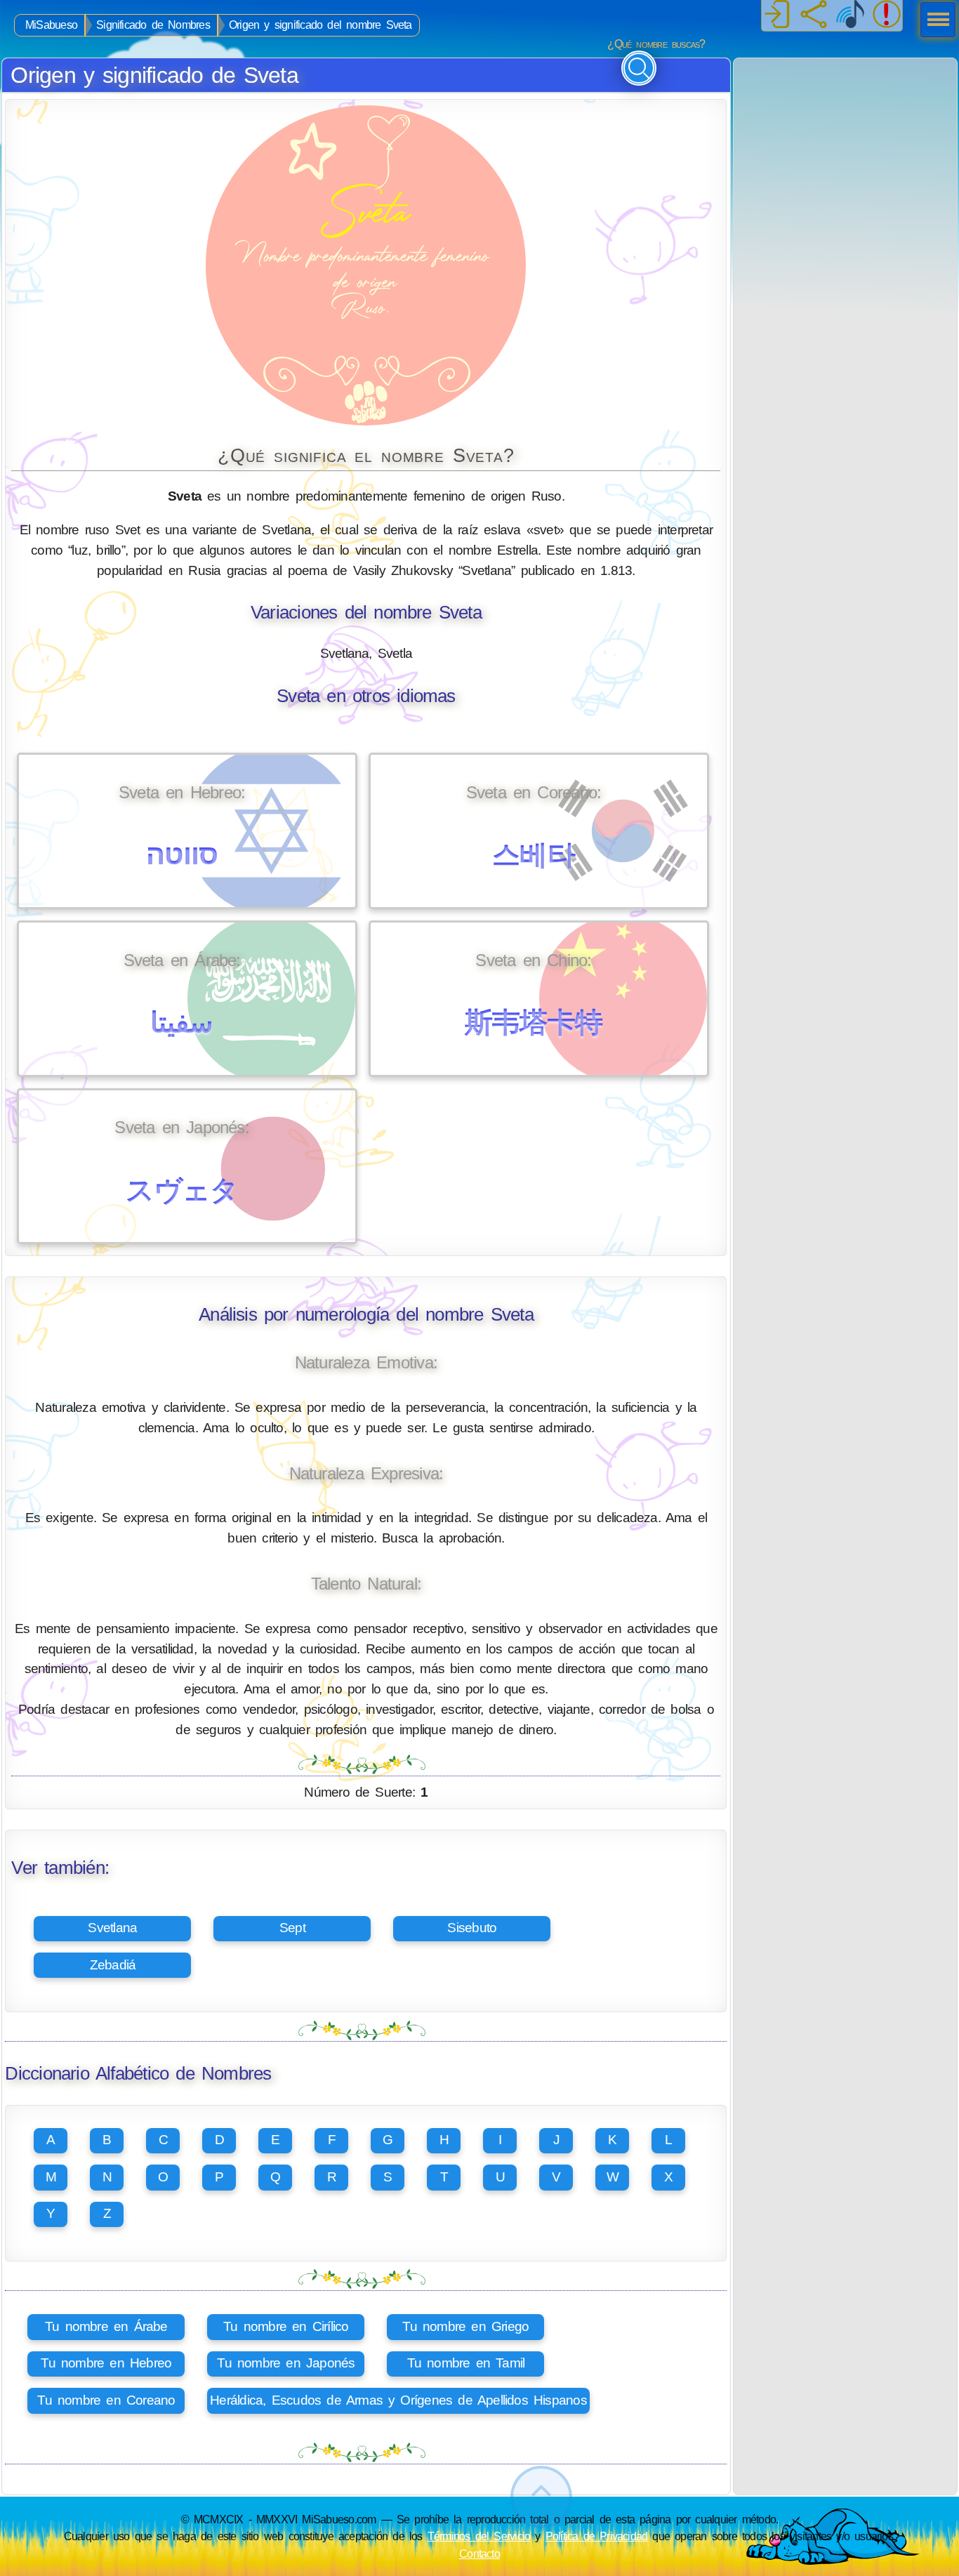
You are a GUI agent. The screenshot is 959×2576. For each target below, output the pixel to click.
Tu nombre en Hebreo (106, 2363)
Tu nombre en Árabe (106, 2326)
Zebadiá (113, 1965)
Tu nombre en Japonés (286, 2363)
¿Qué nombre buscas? (656, 44)
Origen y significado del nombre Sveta (320, 25)
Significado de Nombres (153, 25)
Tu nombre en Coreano (106, 2400)
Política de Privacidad (597, 2536)
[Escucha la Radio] (850, 15)
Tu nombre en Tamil (466, 2363)
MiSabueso (51, 25)
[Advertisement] (845, 146)
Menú (934, 21)
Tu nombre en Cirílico (286, 2326)
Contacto (479, 2554)
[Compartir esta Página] (814, 15)
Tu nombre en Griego (465, 2326)
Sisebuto (472, 1928)
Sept (292, 1928)
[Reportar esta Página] (887, 15)
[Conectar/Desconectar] (777, 15)
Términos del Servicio (479, 2536)
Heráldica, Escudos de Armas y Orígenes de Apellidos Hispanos (398, 2400)
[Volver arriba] (541, 2497)
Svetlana (112, 1928)
